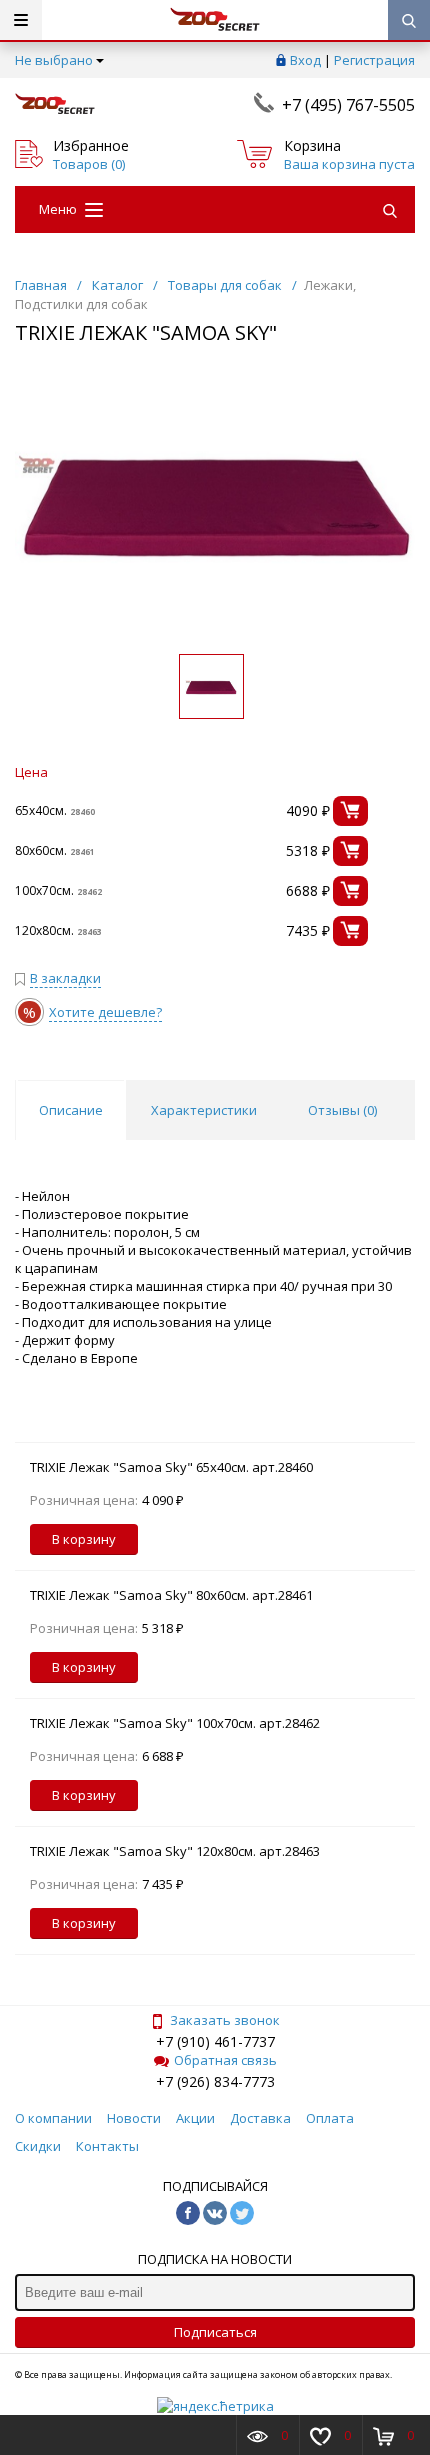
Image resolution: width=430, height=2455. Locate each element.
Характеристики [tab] (204, 1110)
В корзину (84, 1539)
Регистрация (374, 60)
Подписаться (215, 2332)
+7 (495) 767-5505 (348, 105)
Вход (305, 60)
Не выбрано (54, 60)
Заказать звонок (225, 2020)
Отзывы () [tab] (342, 1110)
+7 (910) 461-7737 (215, 2041)
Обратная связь (225, 2060)
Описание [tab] (71, 1110)
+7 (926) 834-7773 (215, 2081)
